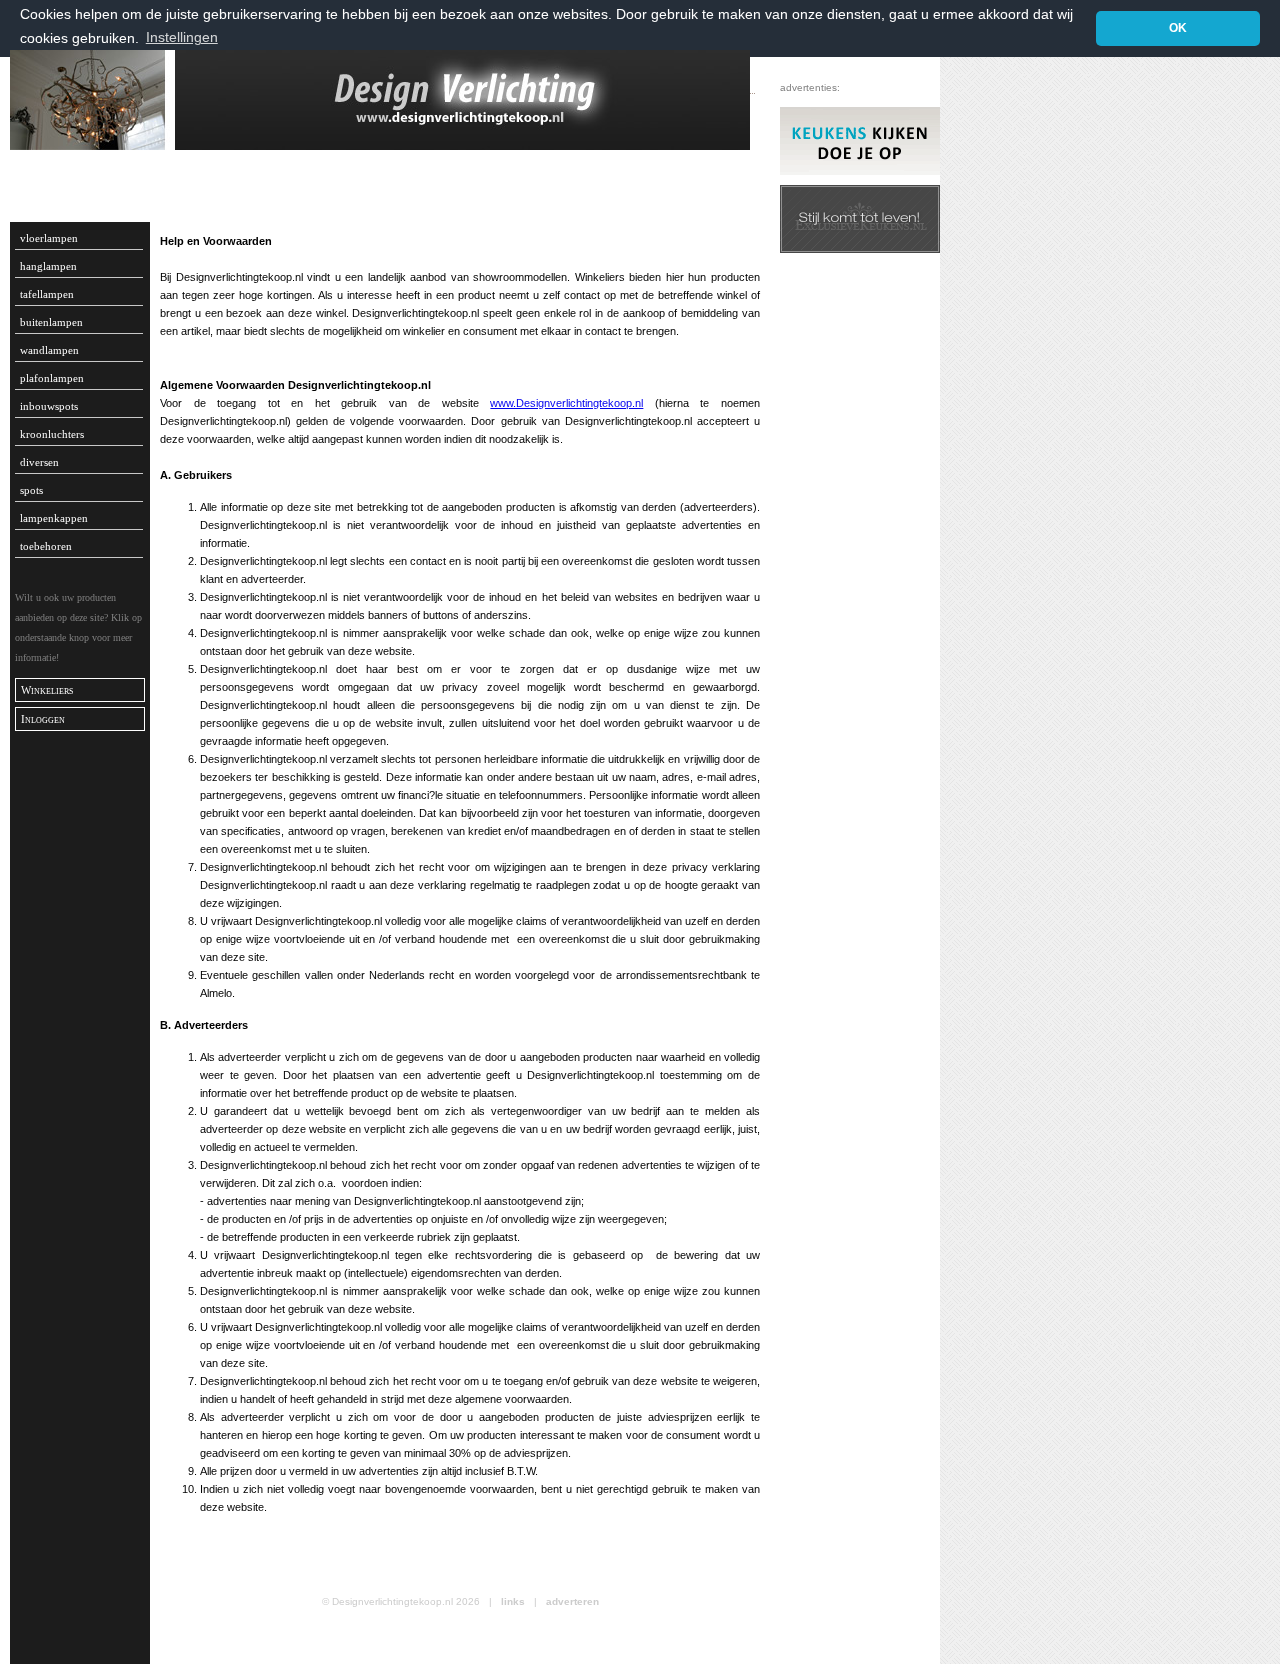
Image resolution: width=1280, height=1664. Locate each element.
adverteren (572, 1601)
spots (31, 490)
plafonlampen (52, 378)
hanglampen (48, 266)
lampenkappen (54, 518)
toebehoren (46, 546)
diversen (39, 462)
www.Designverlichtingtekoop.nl (566, 403)
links (513, 1601)
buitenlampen (51, 322)
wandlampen (49, 350)
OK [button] (1178, 28)
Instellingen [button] (182, 37)
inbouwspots (49, 406)
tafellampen (47, 294)
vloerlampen (49, 238)
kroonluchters (52, 434)
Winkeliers (47, 690)
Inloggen (43, 719)
